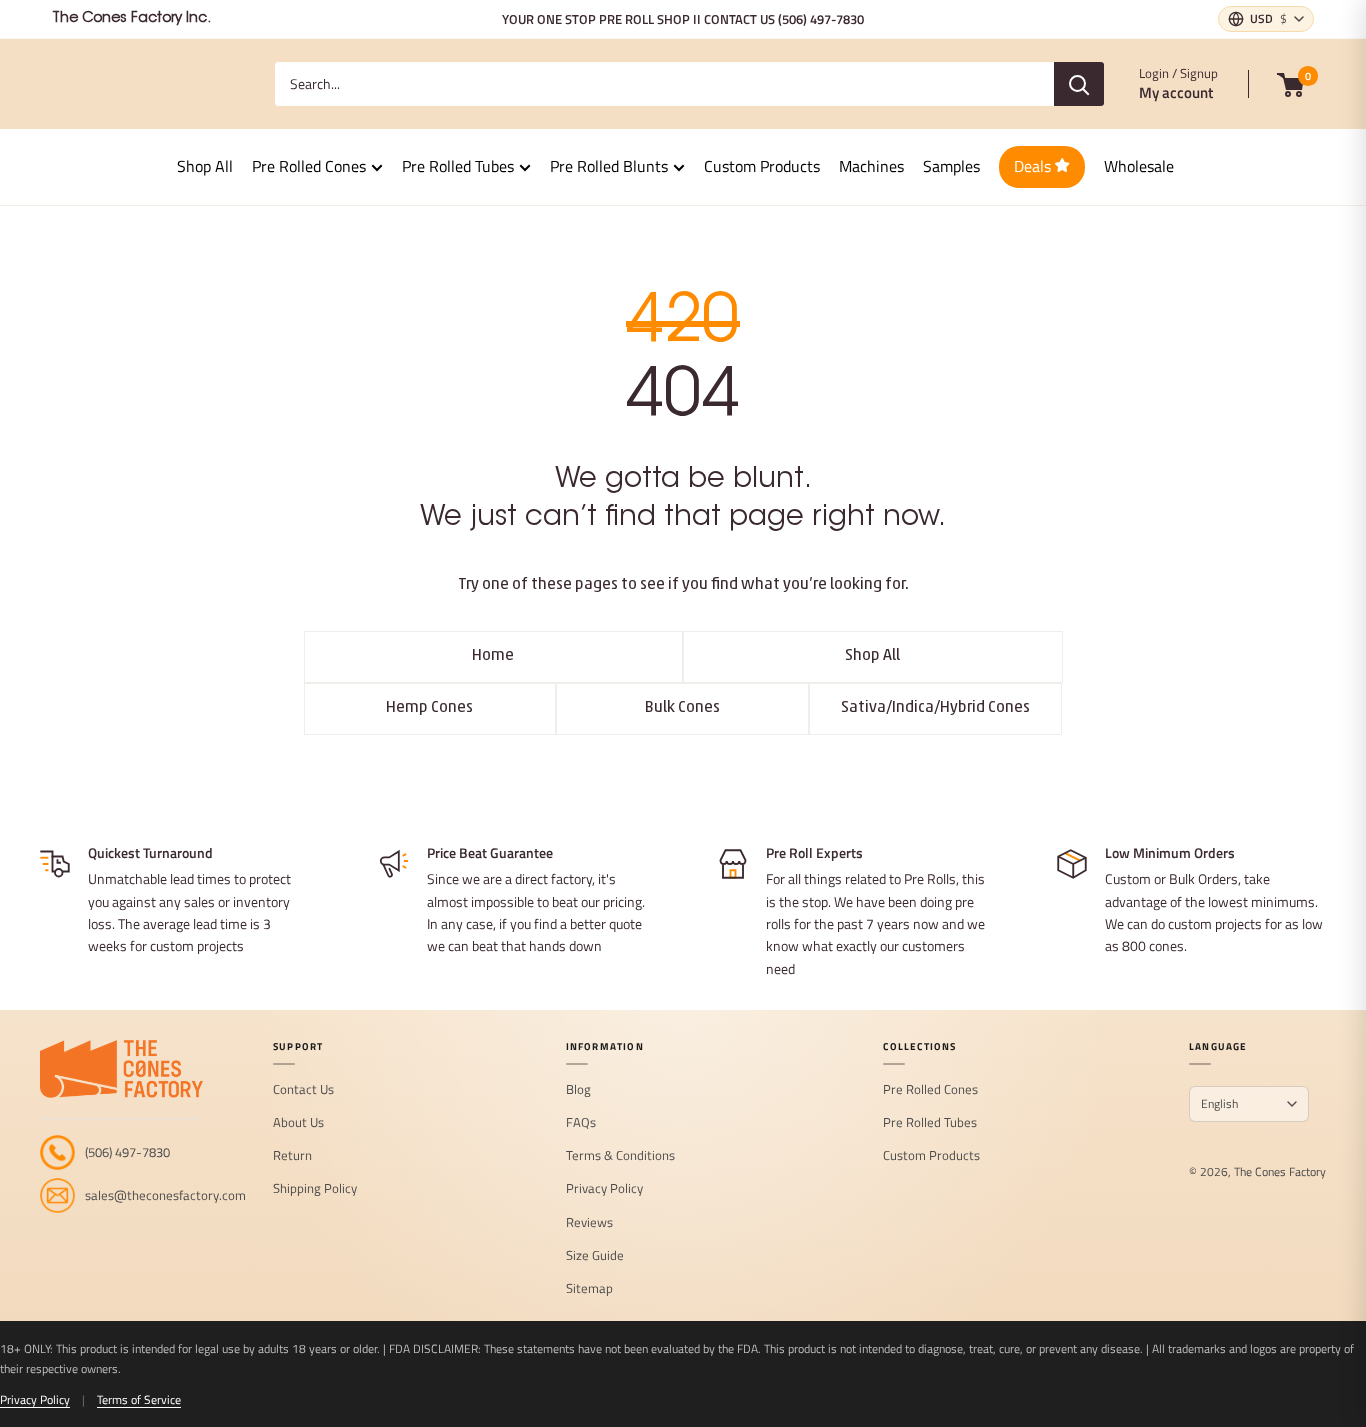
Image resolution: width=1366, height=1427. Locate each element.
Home (493, 656)
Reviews (589, 1223)
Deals (1034, 166)
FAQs (581, 1123)
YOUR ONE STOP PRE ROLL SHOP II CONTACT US (683, 19)
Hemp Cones (429, 708)
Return (292, 1156)
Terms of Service (139, 1399)
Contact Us (303, 1090)
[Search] (1079, 84)
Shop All (205, 166)
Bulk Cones (682, 708)
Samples (951, 166)
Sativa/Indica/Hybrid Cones (935, 708)
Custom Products (762, 166)
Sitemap (589, 1289)
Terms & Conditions (620, 1156)
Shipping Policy (315, 1189)
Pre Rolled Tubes (458, 166)
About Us (298, 1123)
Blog (578, 1090)
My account (1176, 92)
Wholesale (1139, 166)
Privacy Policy (604, 1189)
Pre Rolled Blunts (609, 166)
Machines (871, 166)
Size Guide (595, 1256)
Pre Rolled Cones (309, 166)
